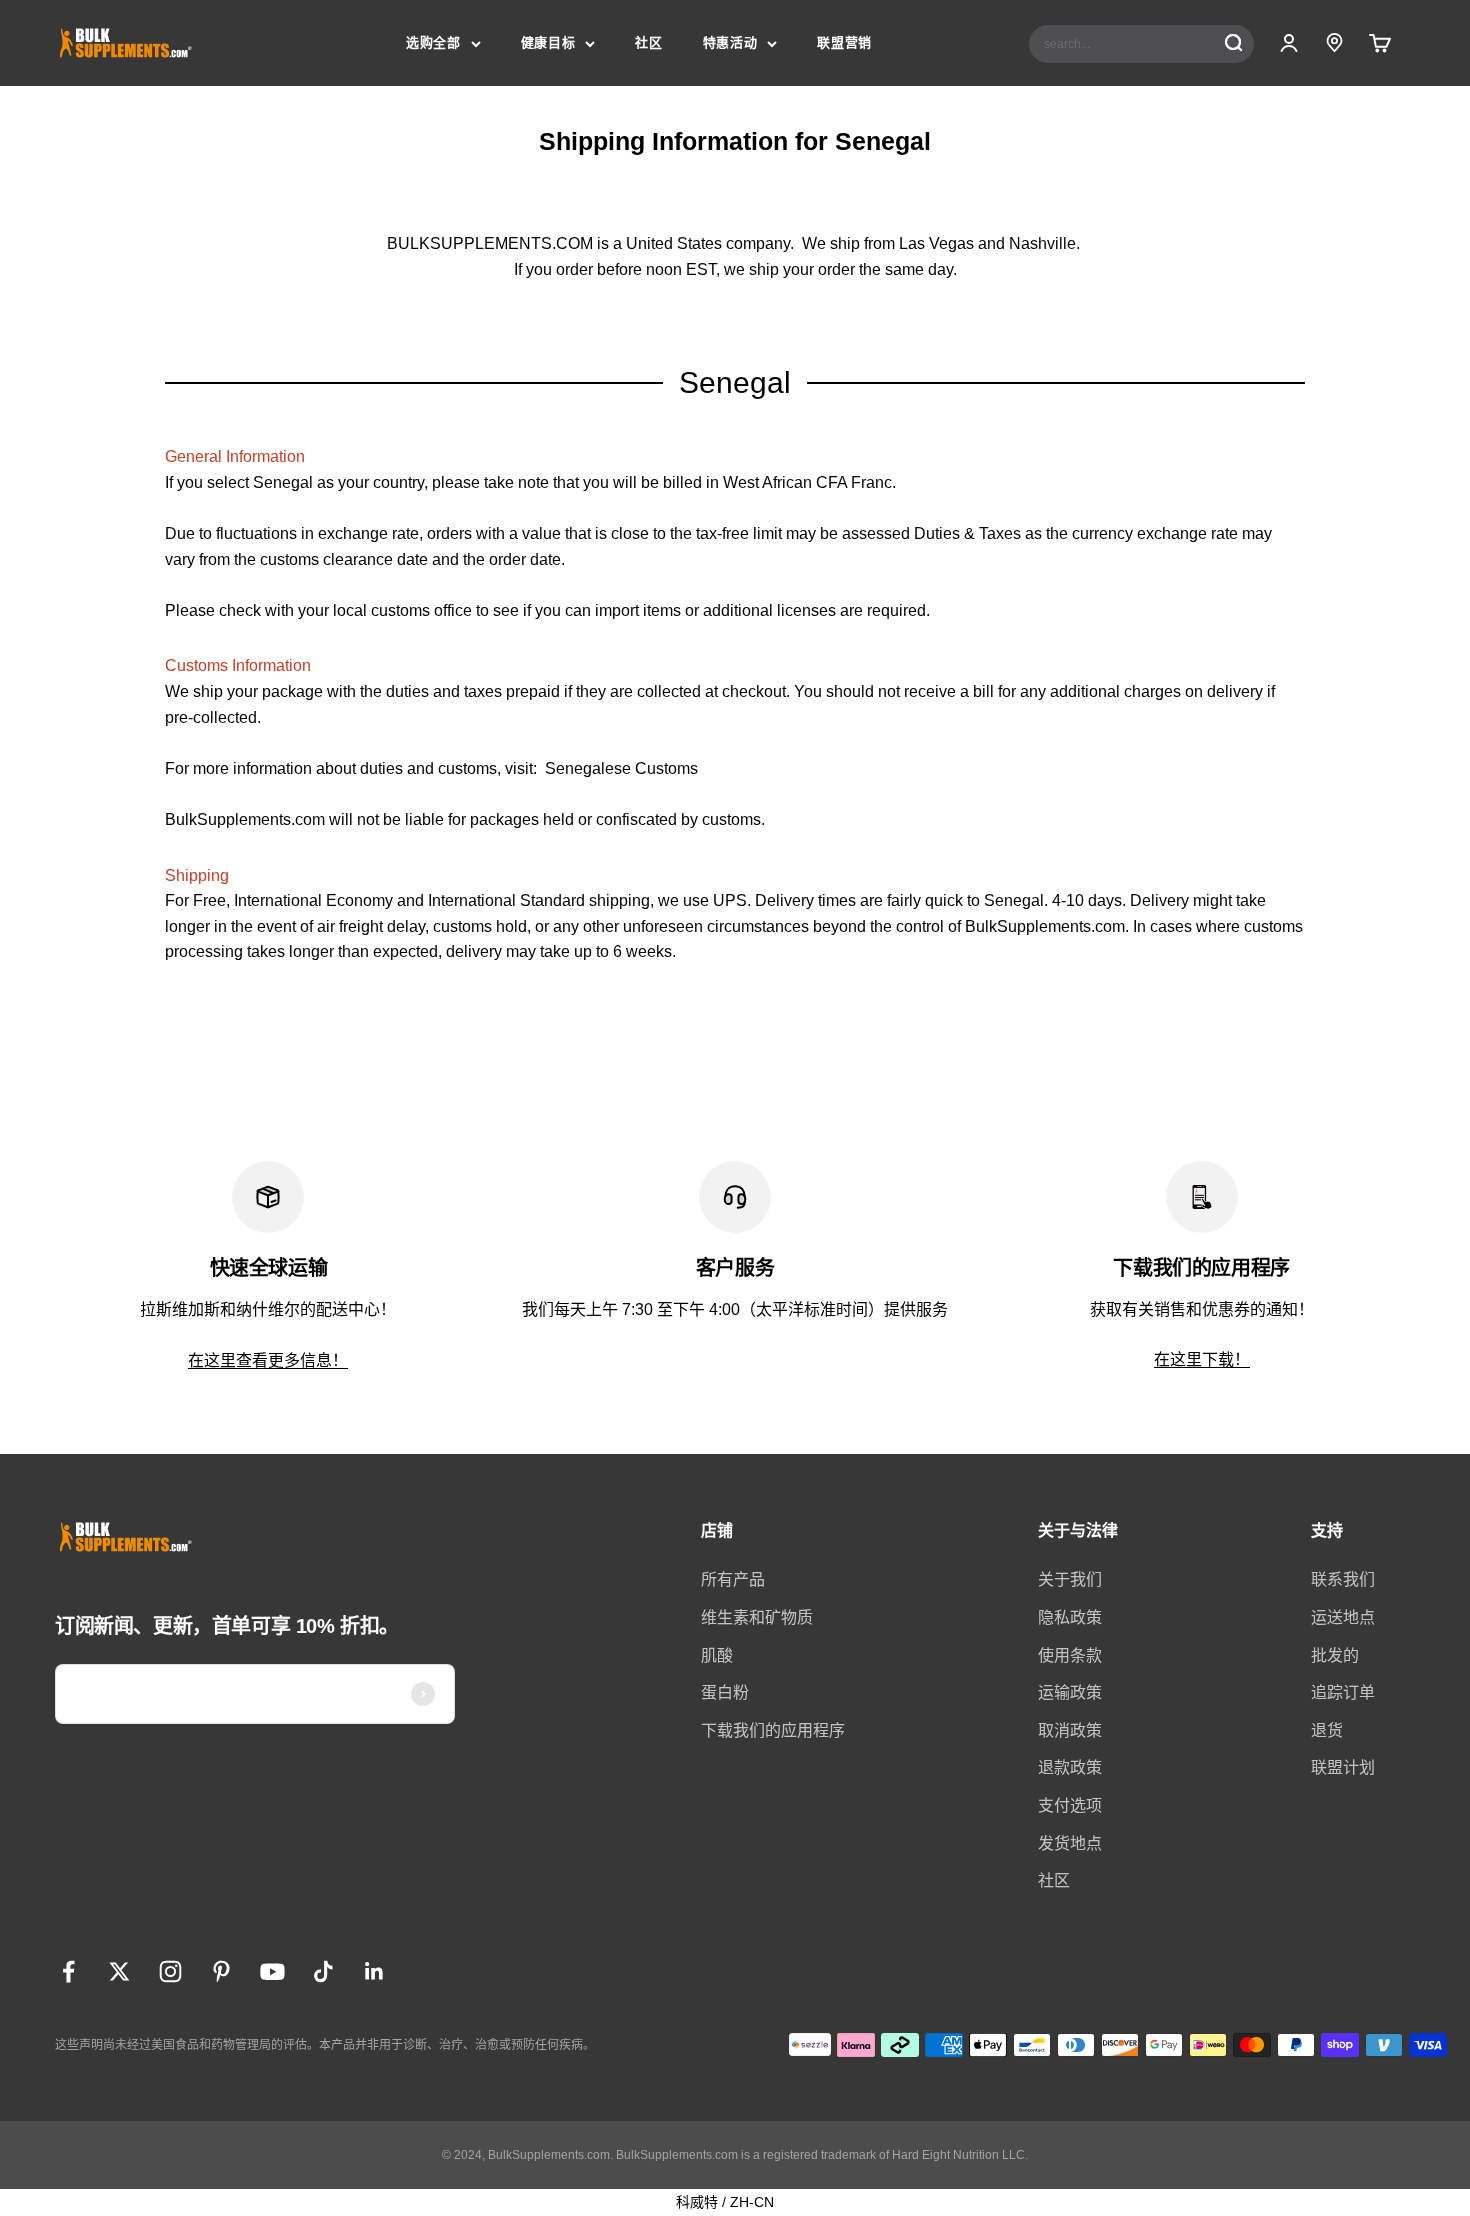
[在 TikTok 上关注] (323, 1971)
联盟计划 (1343, 1767)
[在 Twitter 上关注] (119, 1971)
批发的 (1335, 1655)
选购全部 (433, 42)
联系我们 (1343, 1579)
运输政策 (1070, 1692)
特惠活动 (730, 42)
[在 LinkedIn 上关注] (374, 1971)
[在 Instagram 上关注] (170, 1971)
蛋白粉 (725, 1692)
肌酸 (717, 1655)
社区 (648, 42)
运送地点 (1343, 1617)
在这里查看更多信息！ (268, 1360)
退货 (1327, 1730)
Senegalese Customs (621, 768)
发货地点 (1070, 1843)
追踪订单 (1343, 1692)
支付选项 (1070, 1805)
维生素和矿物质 (757, 1617)
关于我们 (1070, 1579)
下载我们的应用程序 (773, 1730)
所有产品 (733, 1579)
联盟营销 (844, 42)
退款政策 (1070, 1767)
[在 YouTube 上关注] (272, 1971)
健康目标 (548, 42)
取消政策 (1070, 1730)
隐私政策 (1070, 1617)
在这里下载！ (1202, 1359)
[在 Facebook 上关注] (68, 1971)
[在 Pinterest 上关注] (221, 1971)
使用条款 (1070, 1655)
